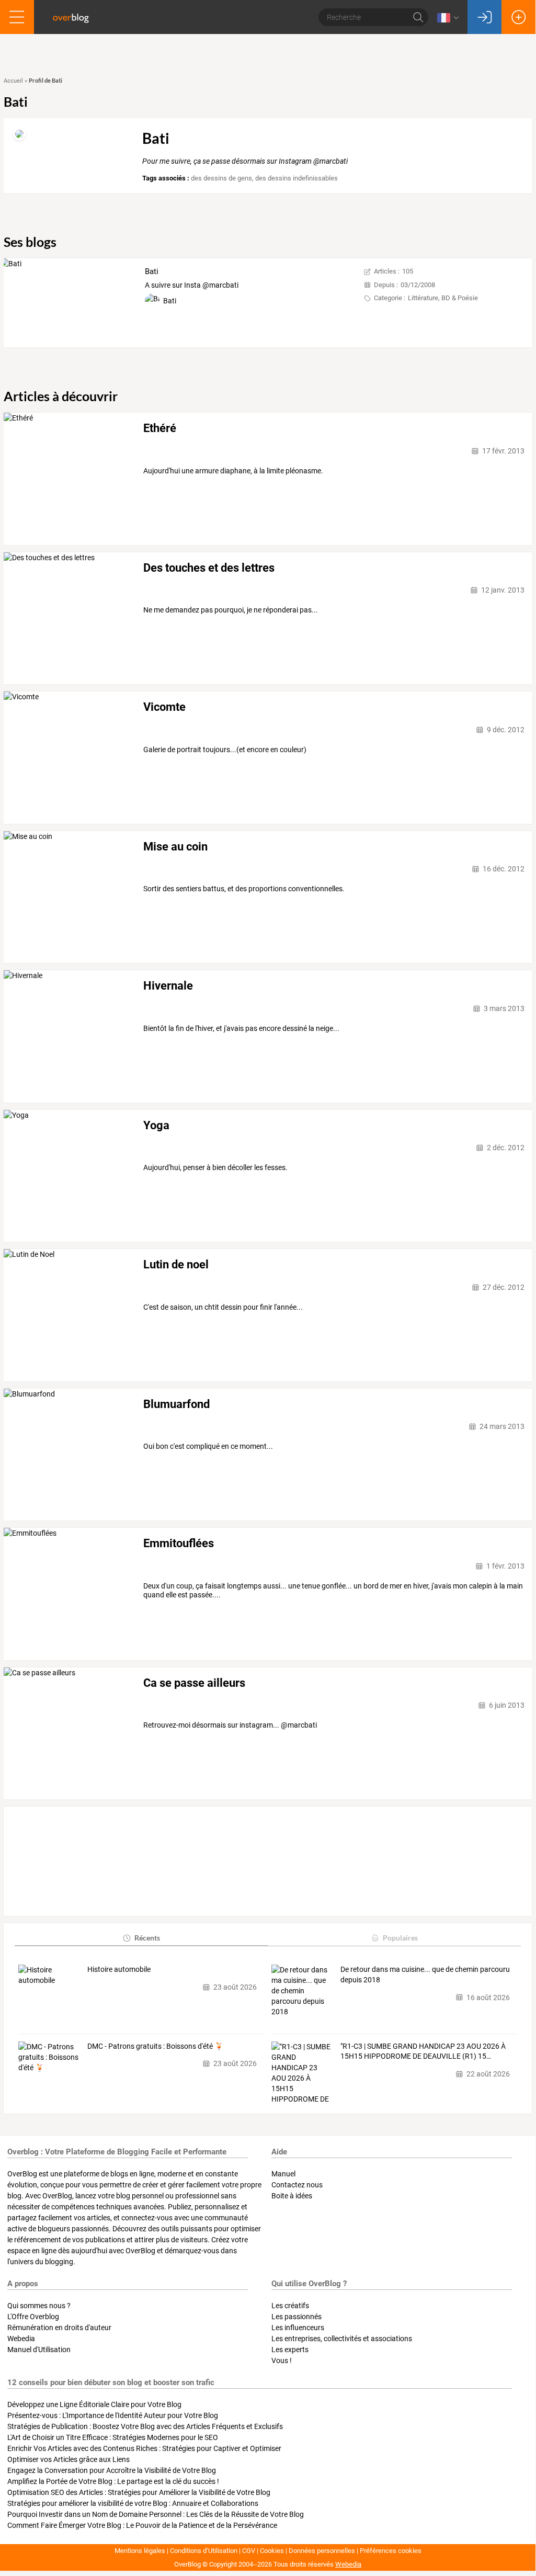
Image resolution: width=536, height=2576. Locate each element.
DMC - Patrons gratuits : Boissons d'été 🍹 (155, 2046)
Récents (147, 1938)
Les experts (290, 2350)
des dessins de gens (221, 178)
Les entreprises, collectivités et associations (342, 2339)
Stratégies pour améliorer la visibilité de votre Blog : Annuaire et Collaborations (133, 2503)
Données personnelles (322, 2551)
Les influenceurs (298, 2328)
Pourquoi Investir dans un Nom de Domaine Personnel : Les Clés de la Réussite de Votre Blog (156, 2514)
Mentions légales (140, 2551)
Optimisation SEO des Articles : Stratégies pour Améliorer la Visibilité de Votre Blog (139, 2492)
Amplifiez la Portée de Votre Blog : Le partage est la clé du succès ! (113, 2481)
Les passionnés (296, 2317)
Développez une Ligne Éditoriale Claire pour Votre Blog (94, 2404)
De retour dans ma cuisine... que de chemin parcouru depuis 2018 (425, 1974)
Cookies (272, 2551)
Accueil (13, 81)
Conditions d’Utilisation (204, 2551)
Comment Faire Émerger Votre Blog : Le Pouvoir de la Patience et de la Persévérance (142, 2525)
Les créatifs (290, 2306)
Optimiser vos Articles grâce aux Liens (69, 2459)
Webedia (21, 2339)
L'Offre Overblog (33, 2317)
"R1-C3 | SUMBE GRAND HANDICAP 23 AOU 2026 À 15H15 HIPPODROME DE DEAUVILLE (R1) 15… (423, 2051)
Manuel (283, 2174)
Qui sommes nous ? (39, 2306)
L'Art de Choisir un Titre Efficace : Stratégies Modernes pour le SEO (113, 2437)
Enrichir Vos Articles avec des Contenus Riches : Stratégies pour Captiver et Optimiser (144, 2448)
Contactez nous (297, 2185)
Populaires (400, 1938)
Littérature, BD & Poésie (443, 298)
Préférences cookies (391, 2551)
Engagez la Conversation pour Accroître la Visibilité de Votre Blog (112, 2470)
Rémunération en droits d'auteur (59, 2328)
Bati (152, 271)
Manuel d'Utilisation (39, 2350)
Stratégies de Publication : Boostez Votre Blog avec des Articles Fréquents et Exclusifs (145, 2426)
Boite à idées (292, 2196)
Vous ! (282, 2361)
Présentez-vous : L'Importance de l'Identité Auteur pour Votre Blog (113, 2415)
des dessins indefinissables (296, 178)
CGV (249, 2551)
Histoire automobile (119, 1969)
